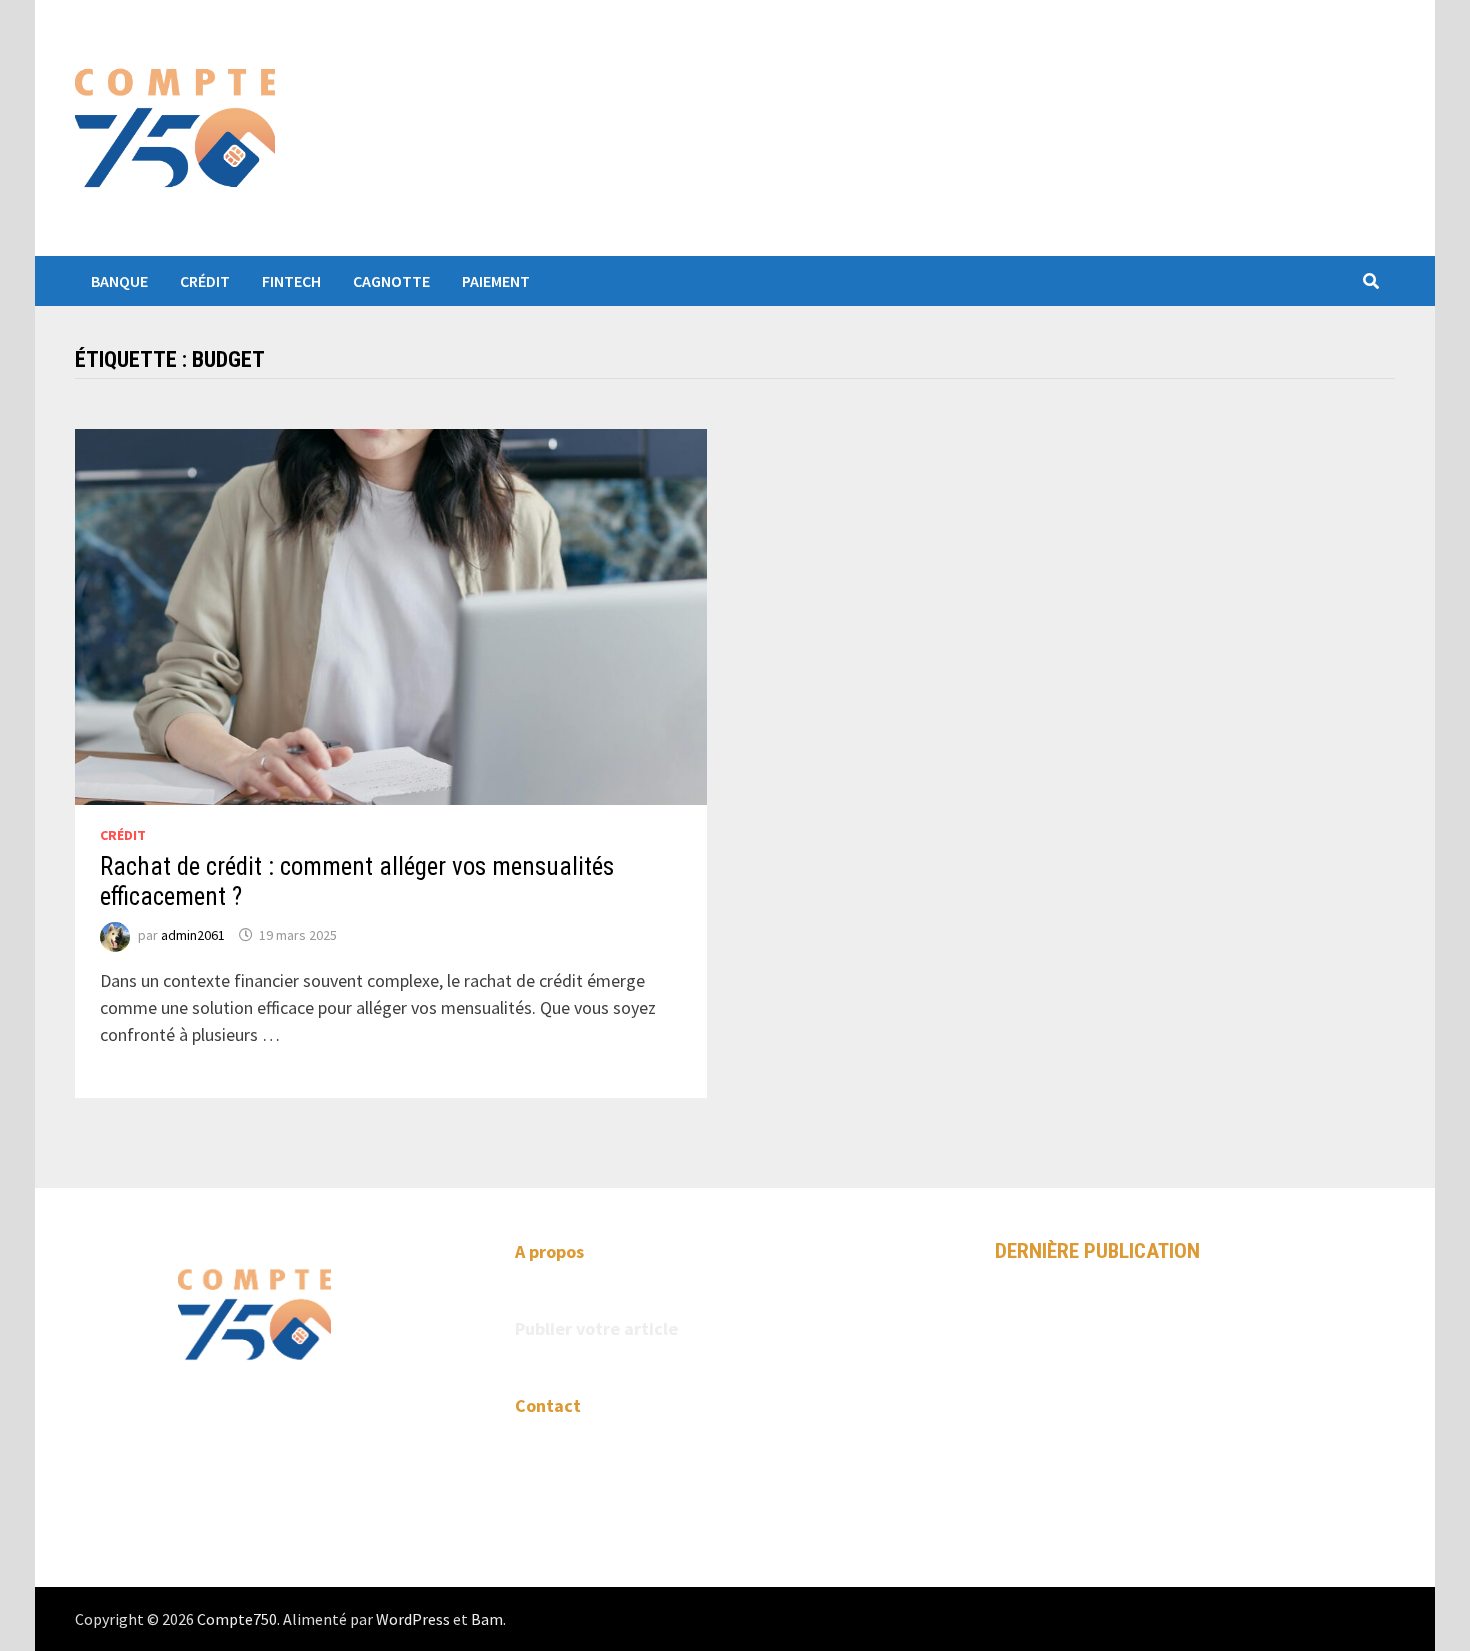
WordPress (413, 1619)
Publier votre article (596, 1328)
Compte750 (237, 1619)
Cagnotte (391, 281)
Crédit (205, 281)
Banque (119, 281)
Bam (487, 1619)
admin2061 (193, 935)
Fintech (291, 281)
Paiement (496, 281)
